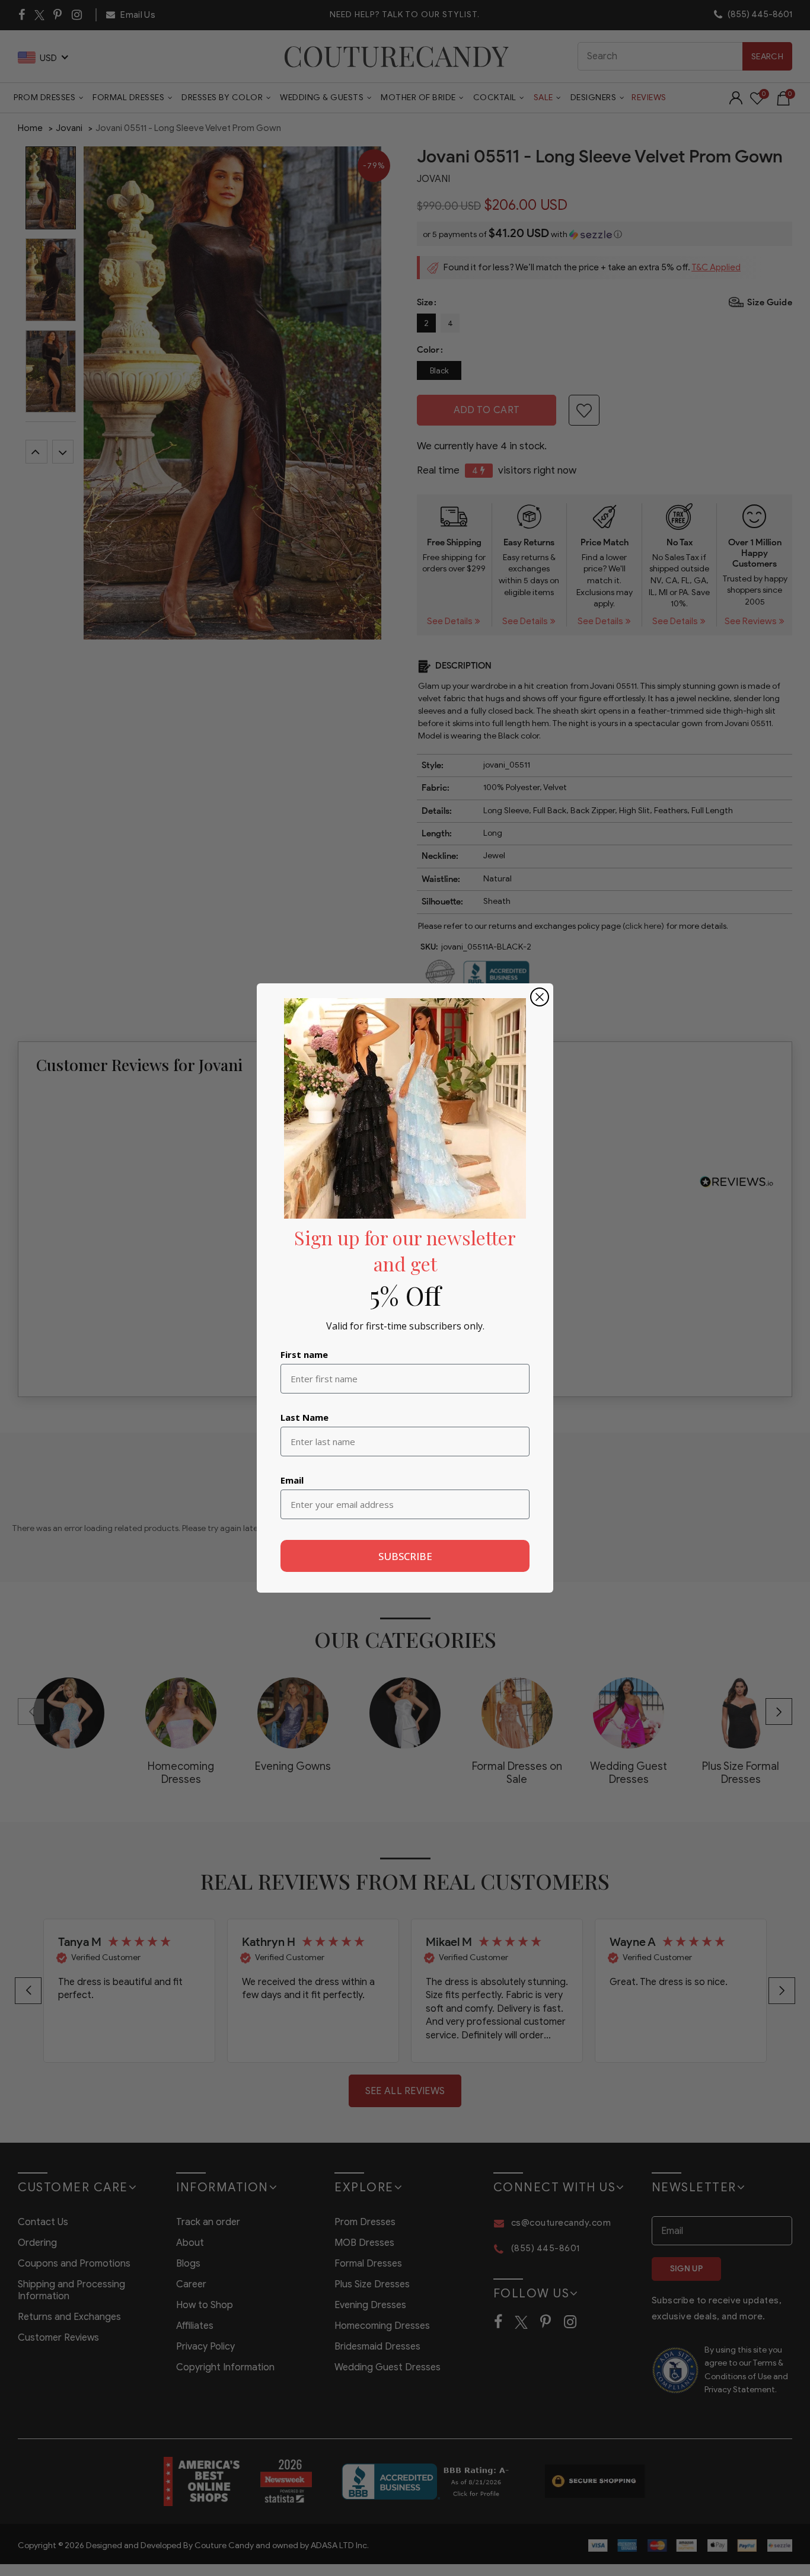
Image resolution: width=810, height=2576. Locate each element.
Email (292, 1480)
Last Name (304, 1417)
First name (304, 1354)
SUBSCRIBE (405, 1556)
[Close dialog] (540, 997)
